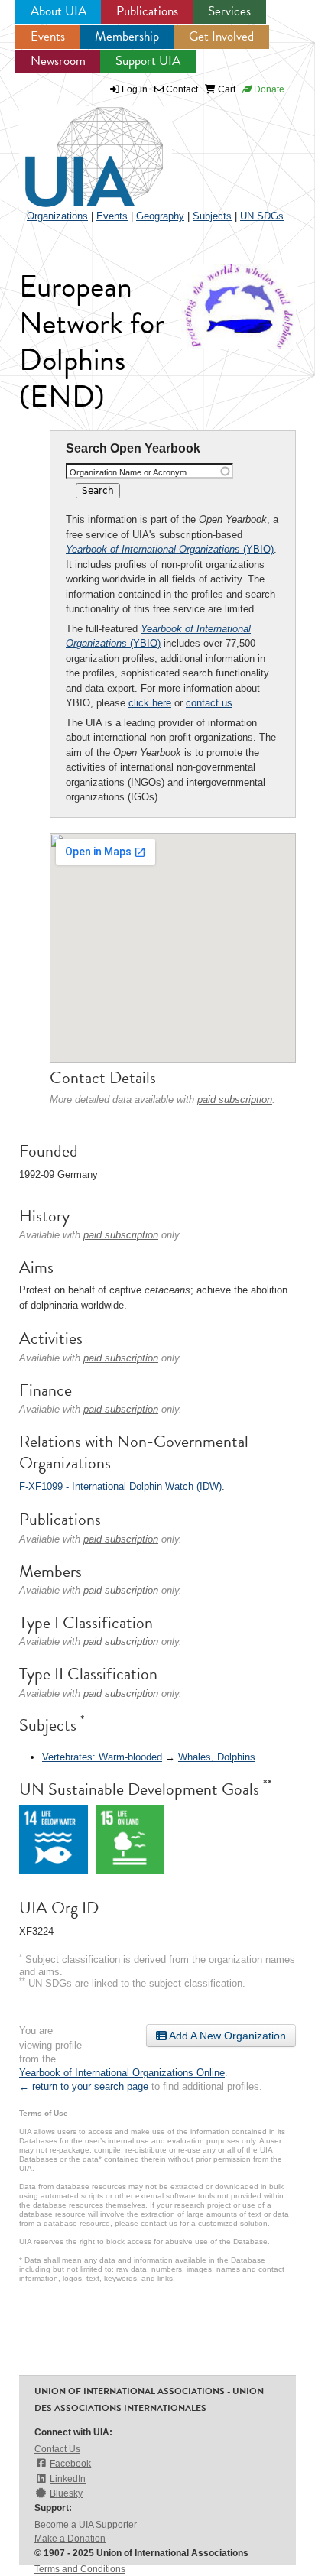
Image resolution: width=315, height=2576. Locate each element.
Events (48, 36)
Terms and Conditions (80, 2569)
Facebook (70, 2464)
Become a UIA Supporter (86, 2525)
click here (150, 703)
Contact (181, 89)
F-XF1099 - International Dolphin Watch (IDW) (120, 1486)
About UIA (58, 11)
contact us (209, 703)
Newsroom (58, 61)
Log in (135, 89)
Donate (268, 89)
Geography (160, 216)
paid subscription (235, 1100)
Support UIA (148, 61)
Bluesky (66, 2493)
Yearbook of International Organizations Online (122, 2073)
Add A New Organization (226, 2036)
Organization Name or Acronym (128, 472)
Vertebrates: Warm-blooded (102, 1757)
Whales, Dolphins (217, 1757)
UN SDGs (262, 216)
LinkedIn (68, 2479)
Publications (147, 11)
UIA (76, 148)
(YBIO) (170, 549)
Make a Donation (70, 2539)
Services (229, 11)
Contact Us (57, 2449)
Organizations (57, 216)
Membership (127, 36)
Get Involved (221, 36)
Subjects (212, 216)
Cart (226, 89)
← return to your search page (84, 2086)
